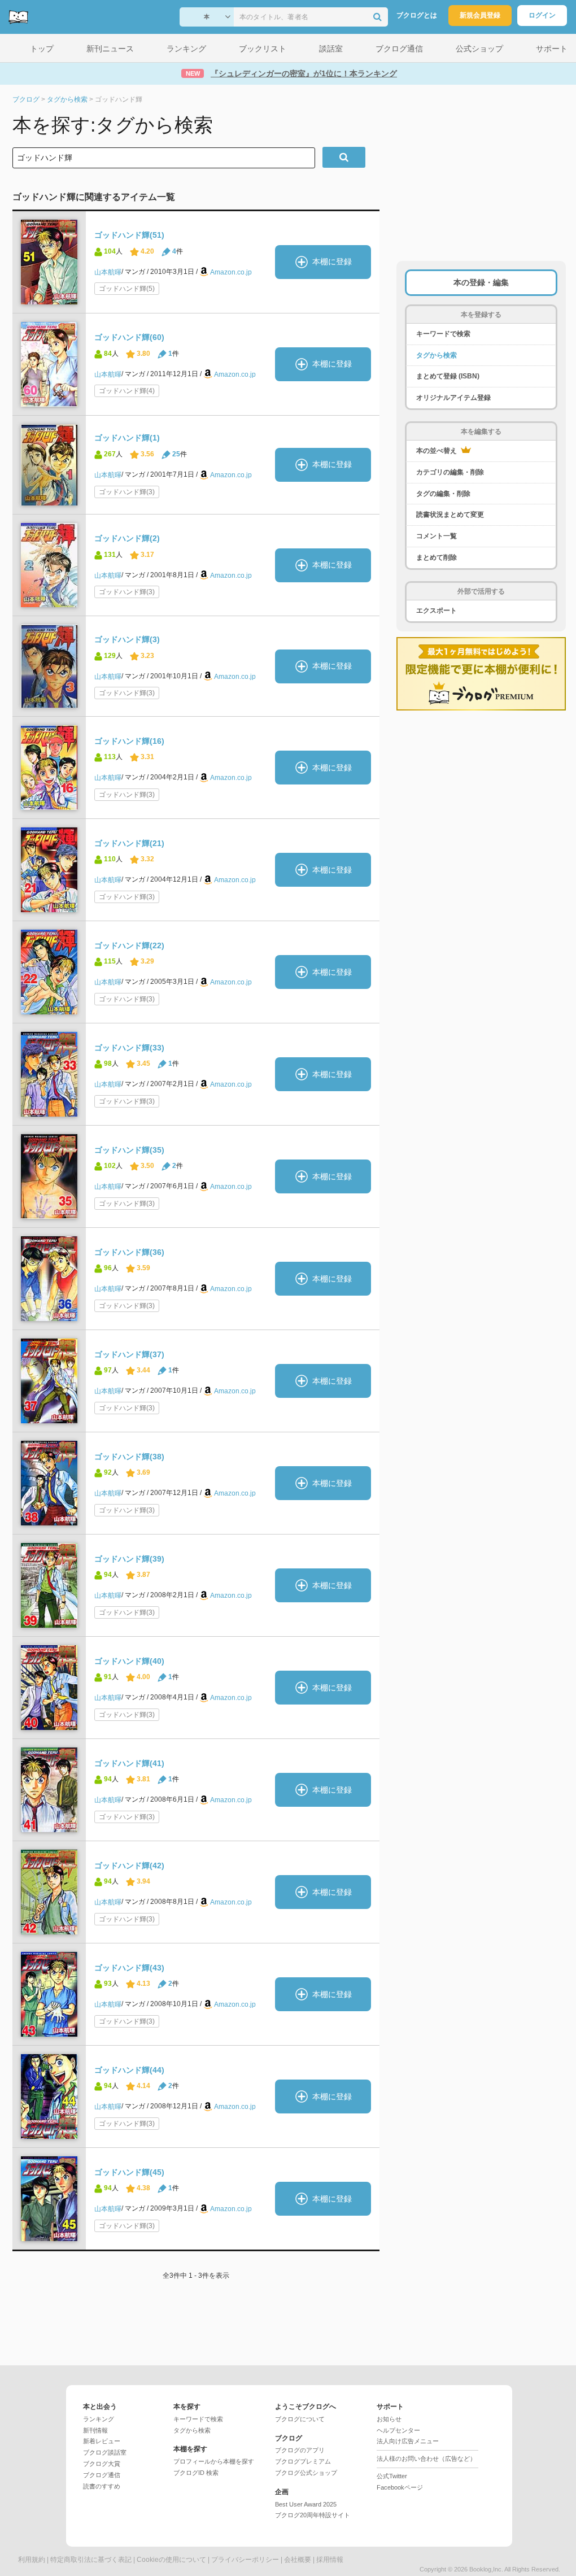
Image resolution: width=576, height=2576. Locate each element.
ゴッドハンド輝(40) (129, 1661)
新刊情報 (95, 2430)
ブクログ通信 (102, 2475)
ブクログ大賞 (102, 2464)
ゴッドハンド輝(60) (129, 337)
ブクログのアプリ (300, 2450)
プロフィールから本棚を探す (214, 2461)
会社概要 (298, 2560)
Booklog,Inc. (486, 2569)
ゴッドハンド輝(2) (127, 538)
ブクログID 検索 (196, 2473)
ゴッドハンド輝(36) (129, 1252)
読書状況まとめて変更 (450, 515)
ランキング (99, 2419)
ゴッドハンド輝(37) (129, 1354)
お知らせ (389, 2419)
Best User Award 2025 (306, 2504)
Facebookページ (400, 2487)
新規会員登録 (480, 15)
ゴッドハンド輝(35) (129, 1150)
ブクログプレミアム (303, 2461)
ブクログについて (300, 2419)
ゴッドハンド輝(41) (129, 1763)
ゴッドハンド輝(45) (129, 2172)
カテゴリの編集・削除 (450, 472)
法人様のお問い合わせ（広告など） (426, 2459)
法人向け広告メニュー (408, 2441)
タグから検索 (437, 355)
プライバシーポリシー (245, 2560)
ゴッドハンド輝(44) (129, 2070)
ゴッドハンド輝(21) (129, 843)
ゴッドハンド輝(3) (127, 492)
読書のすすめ (102, 2486)
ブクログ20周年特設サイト (313, 2515)
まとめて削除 (437, 557)
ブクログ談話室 (105, 2452)
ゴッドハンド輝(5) (127, 289)
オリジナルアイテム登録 (453, 398)
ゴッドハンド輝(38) (129, 1457)
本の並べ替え (437, 451)
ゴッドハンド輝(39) (129, 1559)
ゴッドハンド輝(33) (129, 1048)
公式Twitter (392, 2476)
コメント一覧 (437, 536)
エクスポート (437, 611)
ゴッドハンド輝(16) (129, 741)
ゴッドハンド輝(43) (129, 1968)
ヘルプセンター (398, 2430)
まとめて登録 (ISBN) (448, 376)
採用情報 (330, 2560)
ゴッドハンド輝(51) (129, 235)
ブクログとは (417, 15)
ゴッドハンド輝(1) (127, 438)
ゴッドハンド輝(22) (129, 945)
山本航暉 (108, 272)
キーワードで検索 (443, 334)
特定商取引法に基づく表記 (91, 2560)
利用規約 (32, 2560)
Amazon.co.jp (231, 272)
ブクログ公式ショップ (306, 2473)
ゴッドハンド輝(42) (129, 1865)
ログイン (542, 15)
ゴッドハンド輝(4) (127, 391)
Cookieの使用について (171, 2560)
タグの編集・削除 (443, 494)
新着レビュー (102, 2441)
